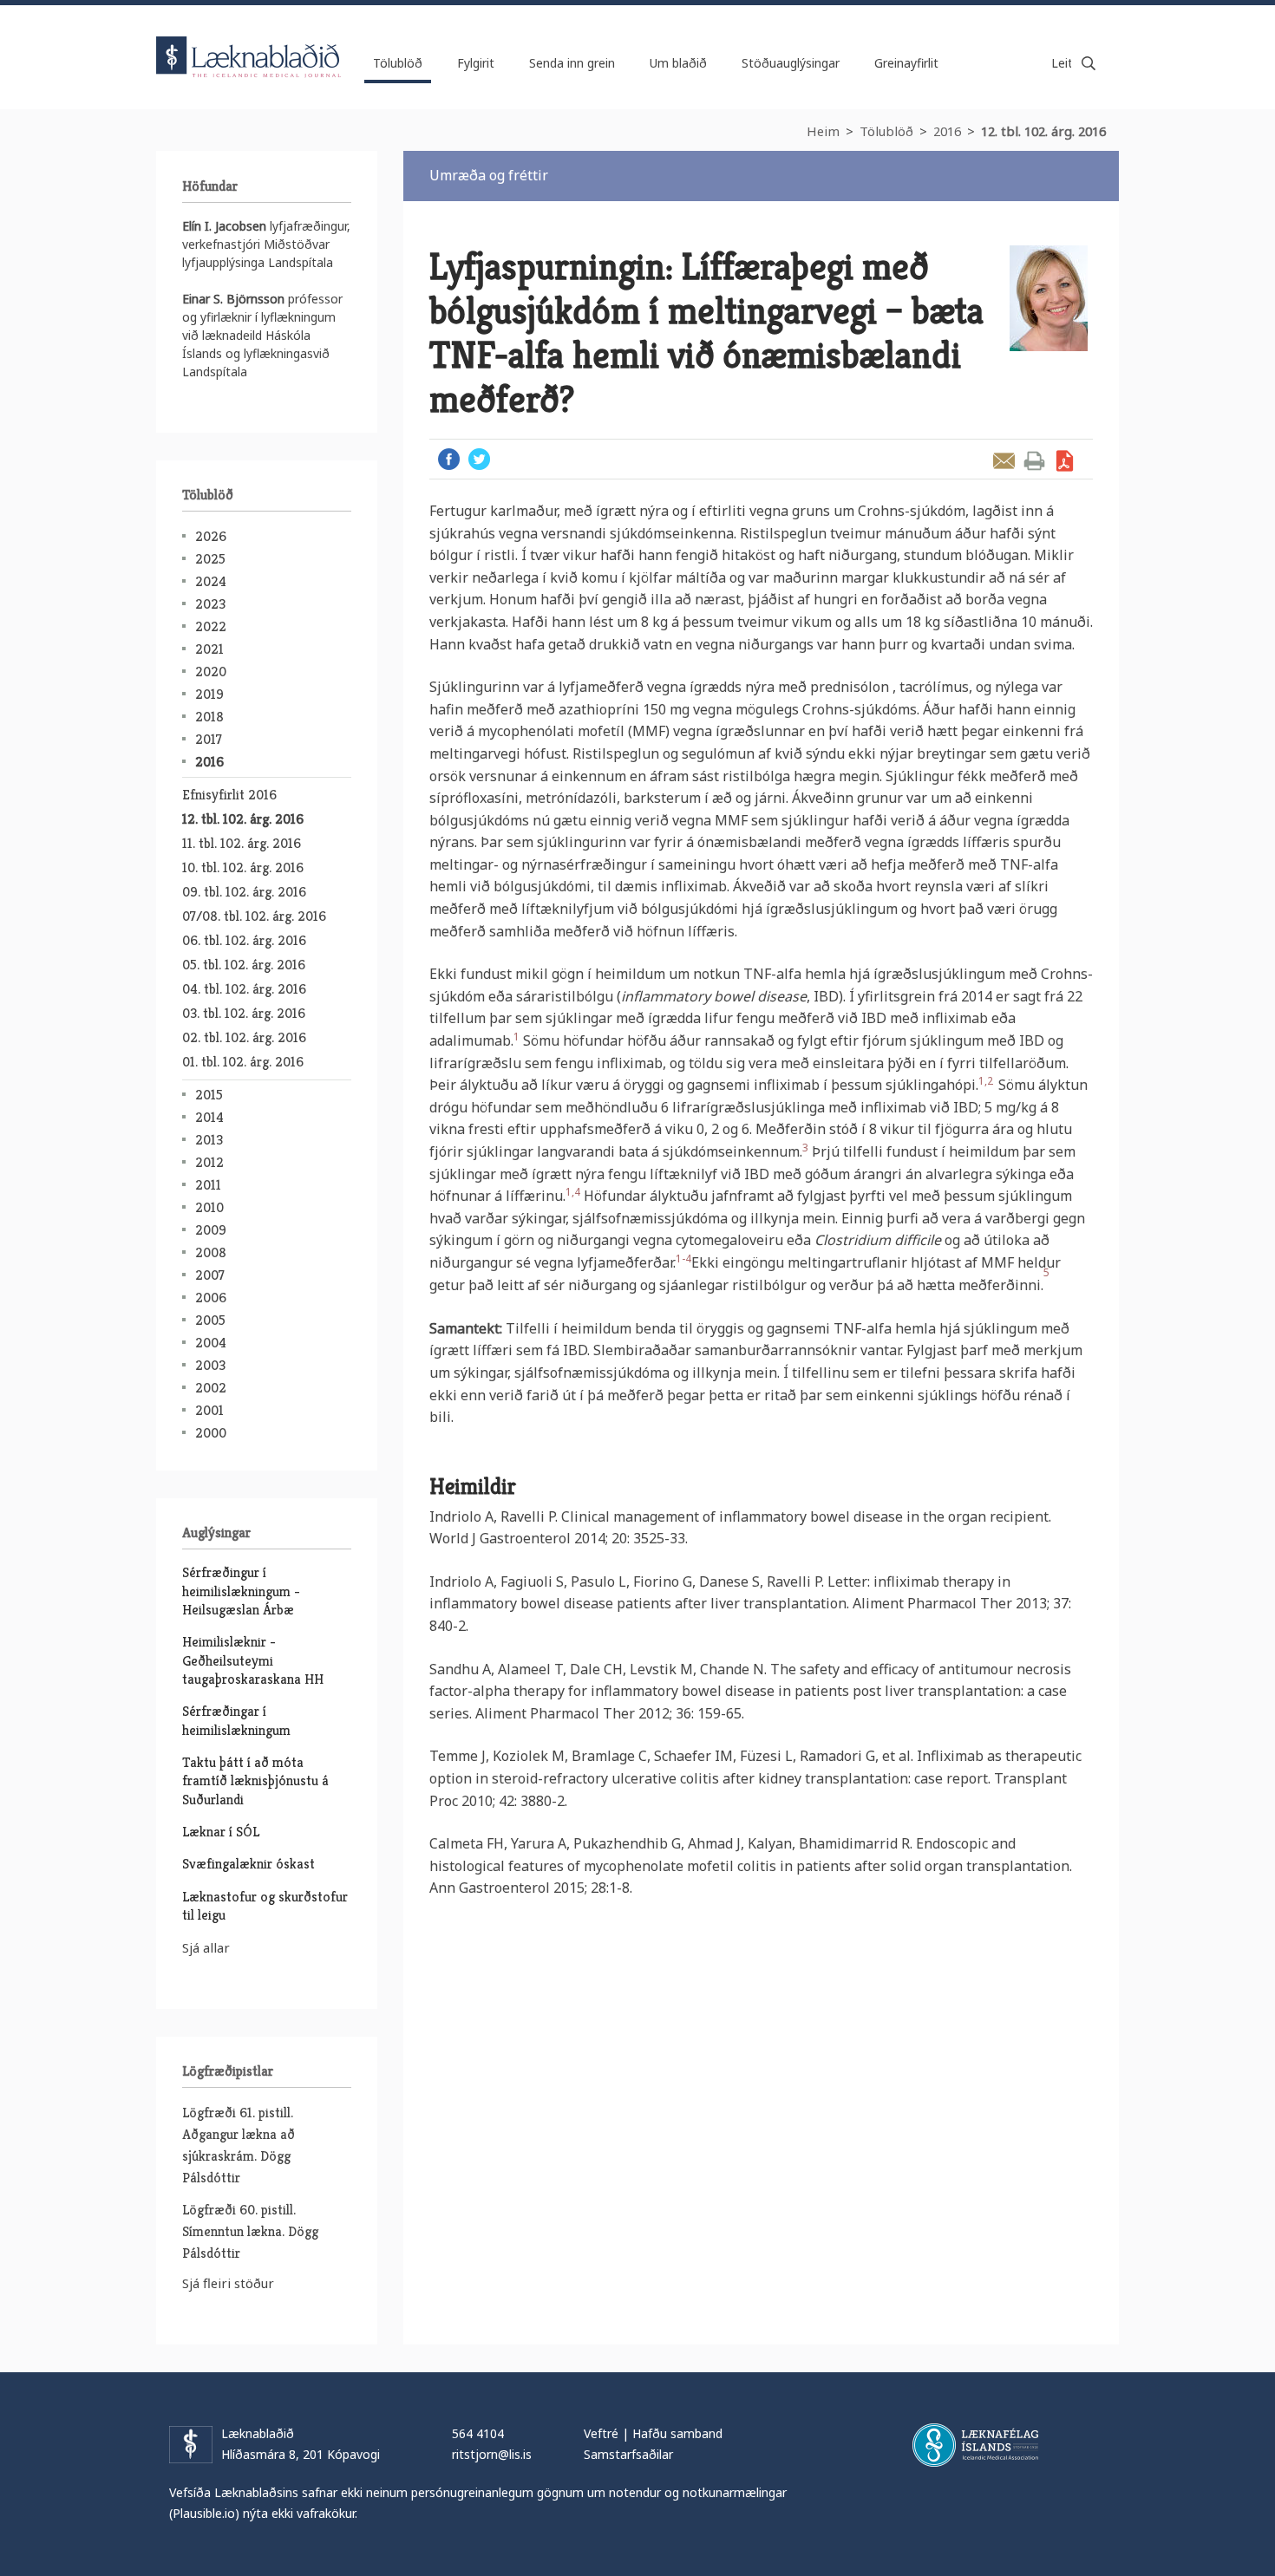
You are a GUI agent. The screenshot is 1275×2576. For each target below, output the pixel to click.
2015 (209, 1095)
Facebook (449, 459)
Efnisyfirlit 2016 (229, 795)
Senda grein (1004, 461)
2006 (211, 1298)
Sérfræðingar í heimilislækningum (236, 1720)
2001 (209, 1410)
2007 (210, 1275)
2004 (211, 1343)
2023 (210, 604)
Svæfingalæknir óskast (248, 1864)
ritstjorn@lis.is (492, 2454)
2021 (209, 649)
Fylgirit (476, 63)
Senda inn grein (572, 63)
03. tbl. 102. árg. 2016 (244, 1013)
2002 (211, 1388)
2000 (211, 1433)
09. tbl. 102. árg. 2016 (244, 892)
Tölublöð (886, 131)
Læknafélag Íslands (975, 2445)
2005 (210, 1320)
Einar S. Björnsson (233, 299)
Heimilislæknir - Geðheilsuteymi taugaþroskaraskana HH (253, 1660)
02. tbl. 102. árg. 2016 (244, 1037)
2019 (209, 694)
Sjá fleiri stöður (228, 2283)
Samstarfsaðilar (628, 2454)
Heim (823, 131)
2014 (209, 1117)
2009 (211, 1230)
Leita (1089, 63)
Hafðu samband (677, 2433)
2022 (211, 626)
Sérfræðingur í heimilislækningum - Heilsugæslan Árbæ (241, 1591)
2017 (209, 739)
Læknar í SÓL (221, 1832)
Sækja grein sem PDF (1065, 461)
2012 (209, 1162)
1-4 (683, 1259)
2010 (209, 1207)
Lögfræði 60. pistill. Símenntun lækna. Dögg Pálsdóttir (250, 2231)
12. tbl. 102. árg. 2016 (1043, 131)
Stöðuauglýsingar (791, 63)
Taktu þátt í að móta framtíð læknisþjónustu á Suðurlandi (255, 1781)
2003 (210, 1365)
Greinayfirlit (906, 63)
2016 (947, 131)
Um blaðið (678, 63)
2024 (211, 581)
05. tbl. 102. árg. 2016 (244, 965)
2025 (210, 559)
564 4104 (478, 2433)
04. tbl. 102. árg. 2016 (244, 989)
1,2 (988, 1081)
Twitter (479, 459)
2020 (211, 672)
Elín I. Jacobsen (224, 226)
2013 (209, 1140)
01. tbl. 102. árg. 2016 (243, 1062)
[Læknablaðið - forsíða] (249, 42)
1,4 (573, 1192)
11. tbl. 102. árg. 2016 (242, 843)
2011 (208, 1185)
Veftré (601, 2433)
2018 (209, 717)
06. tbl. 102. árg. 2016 (244, 940)
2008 (211, 1252)
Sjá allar (206, 1947)
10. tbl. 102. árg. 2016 (243, 867)
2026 (211, 536)
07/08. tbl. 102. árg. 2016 (254, 916)
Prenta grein (1034, 461)
